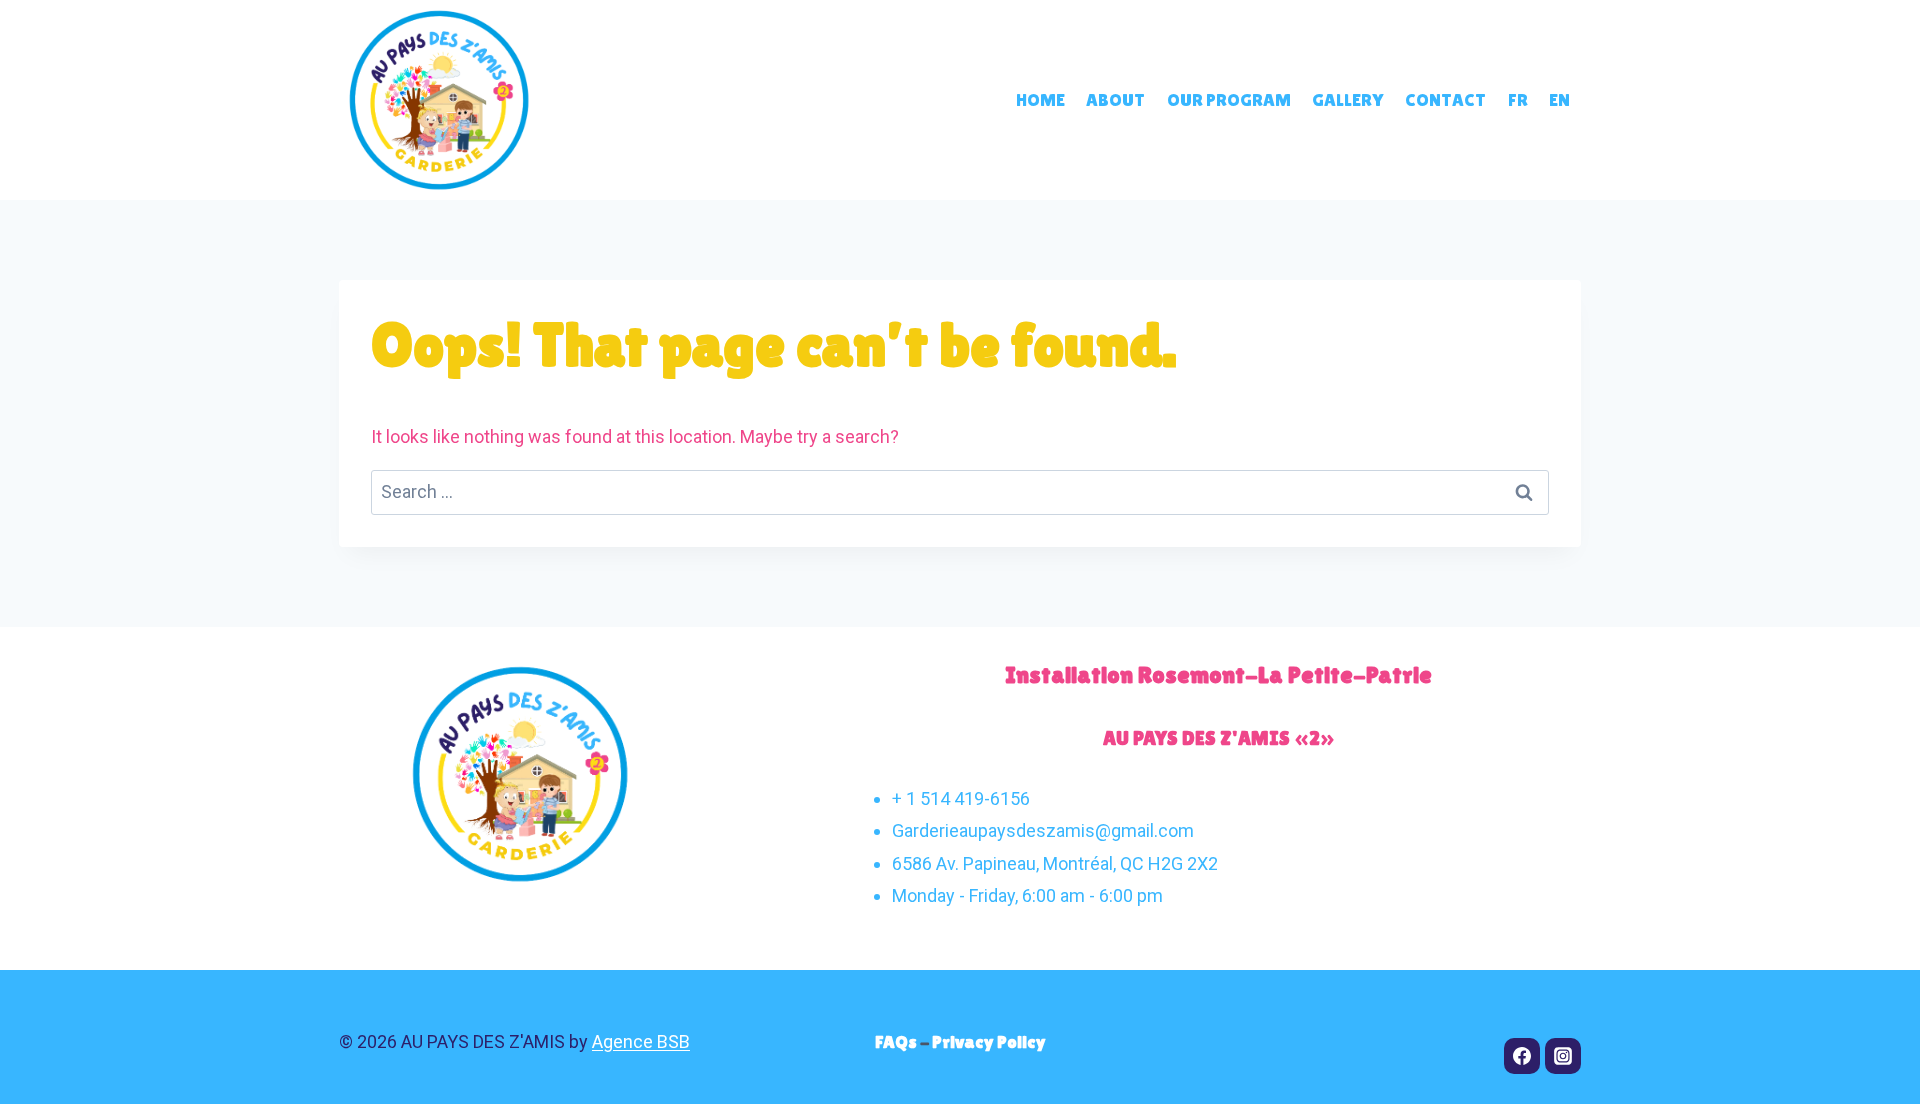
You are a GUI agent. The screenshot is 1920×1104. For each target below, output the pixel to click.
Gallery (1347, 99)
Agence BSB (641, 1041)
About (1115, 99)
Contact (1445, 99)
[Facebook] (1522, 1056)
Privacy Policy (989, 1041)
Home (1040, 99)
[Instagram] (1563, 1056)
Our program (1229, 99)
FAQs (897, 1041)
